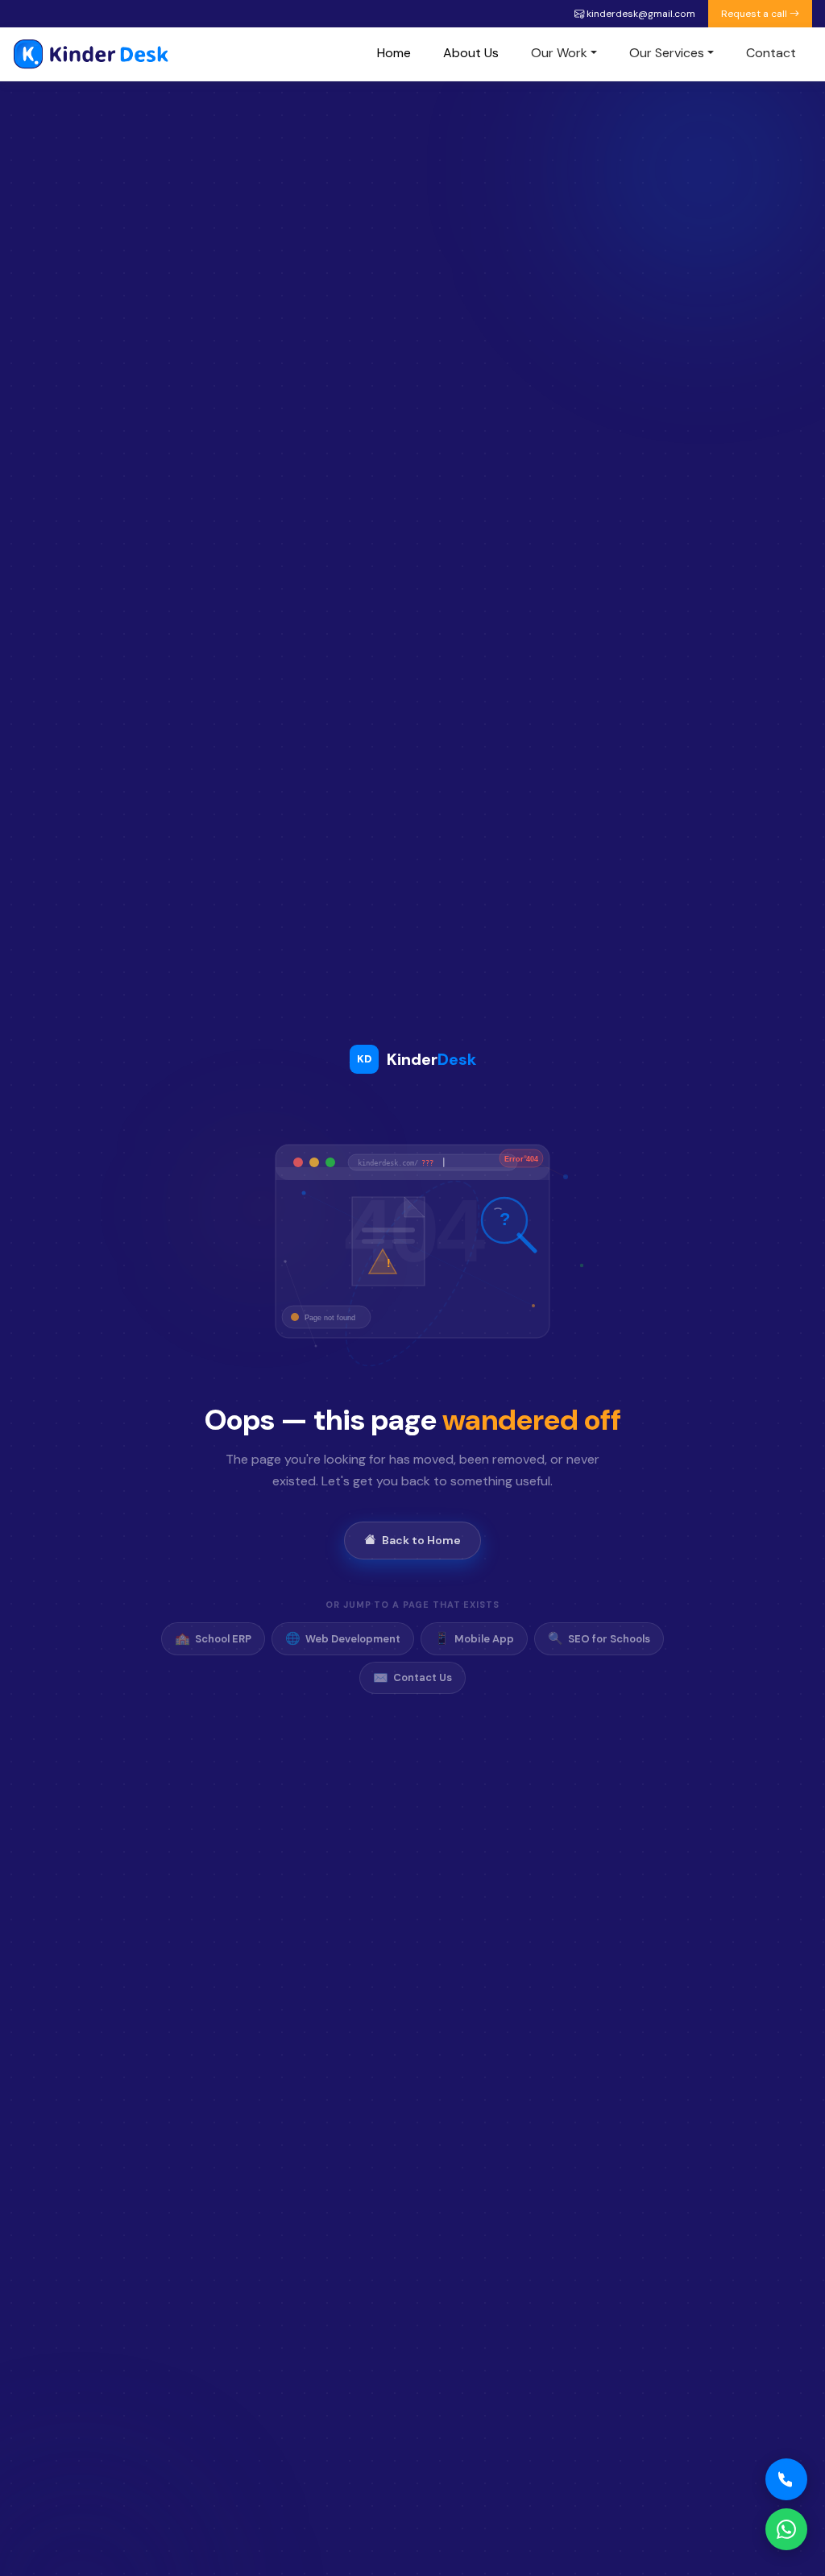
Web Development (343, 1638)
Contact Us (412, 1678)
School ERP (213, 1638)
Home (394, 53)
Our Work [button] (559, 53)
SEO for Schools (599, 1638)
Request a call (755, 14)
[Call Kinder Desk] (786, 2479)
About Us (471, 53)
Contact (771, 53)
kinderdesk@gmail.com (640, 14)
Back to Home (421, 1540)
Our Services (667, 53)
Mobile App (474, 1638)
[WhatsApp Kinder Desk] (786, 2529)
